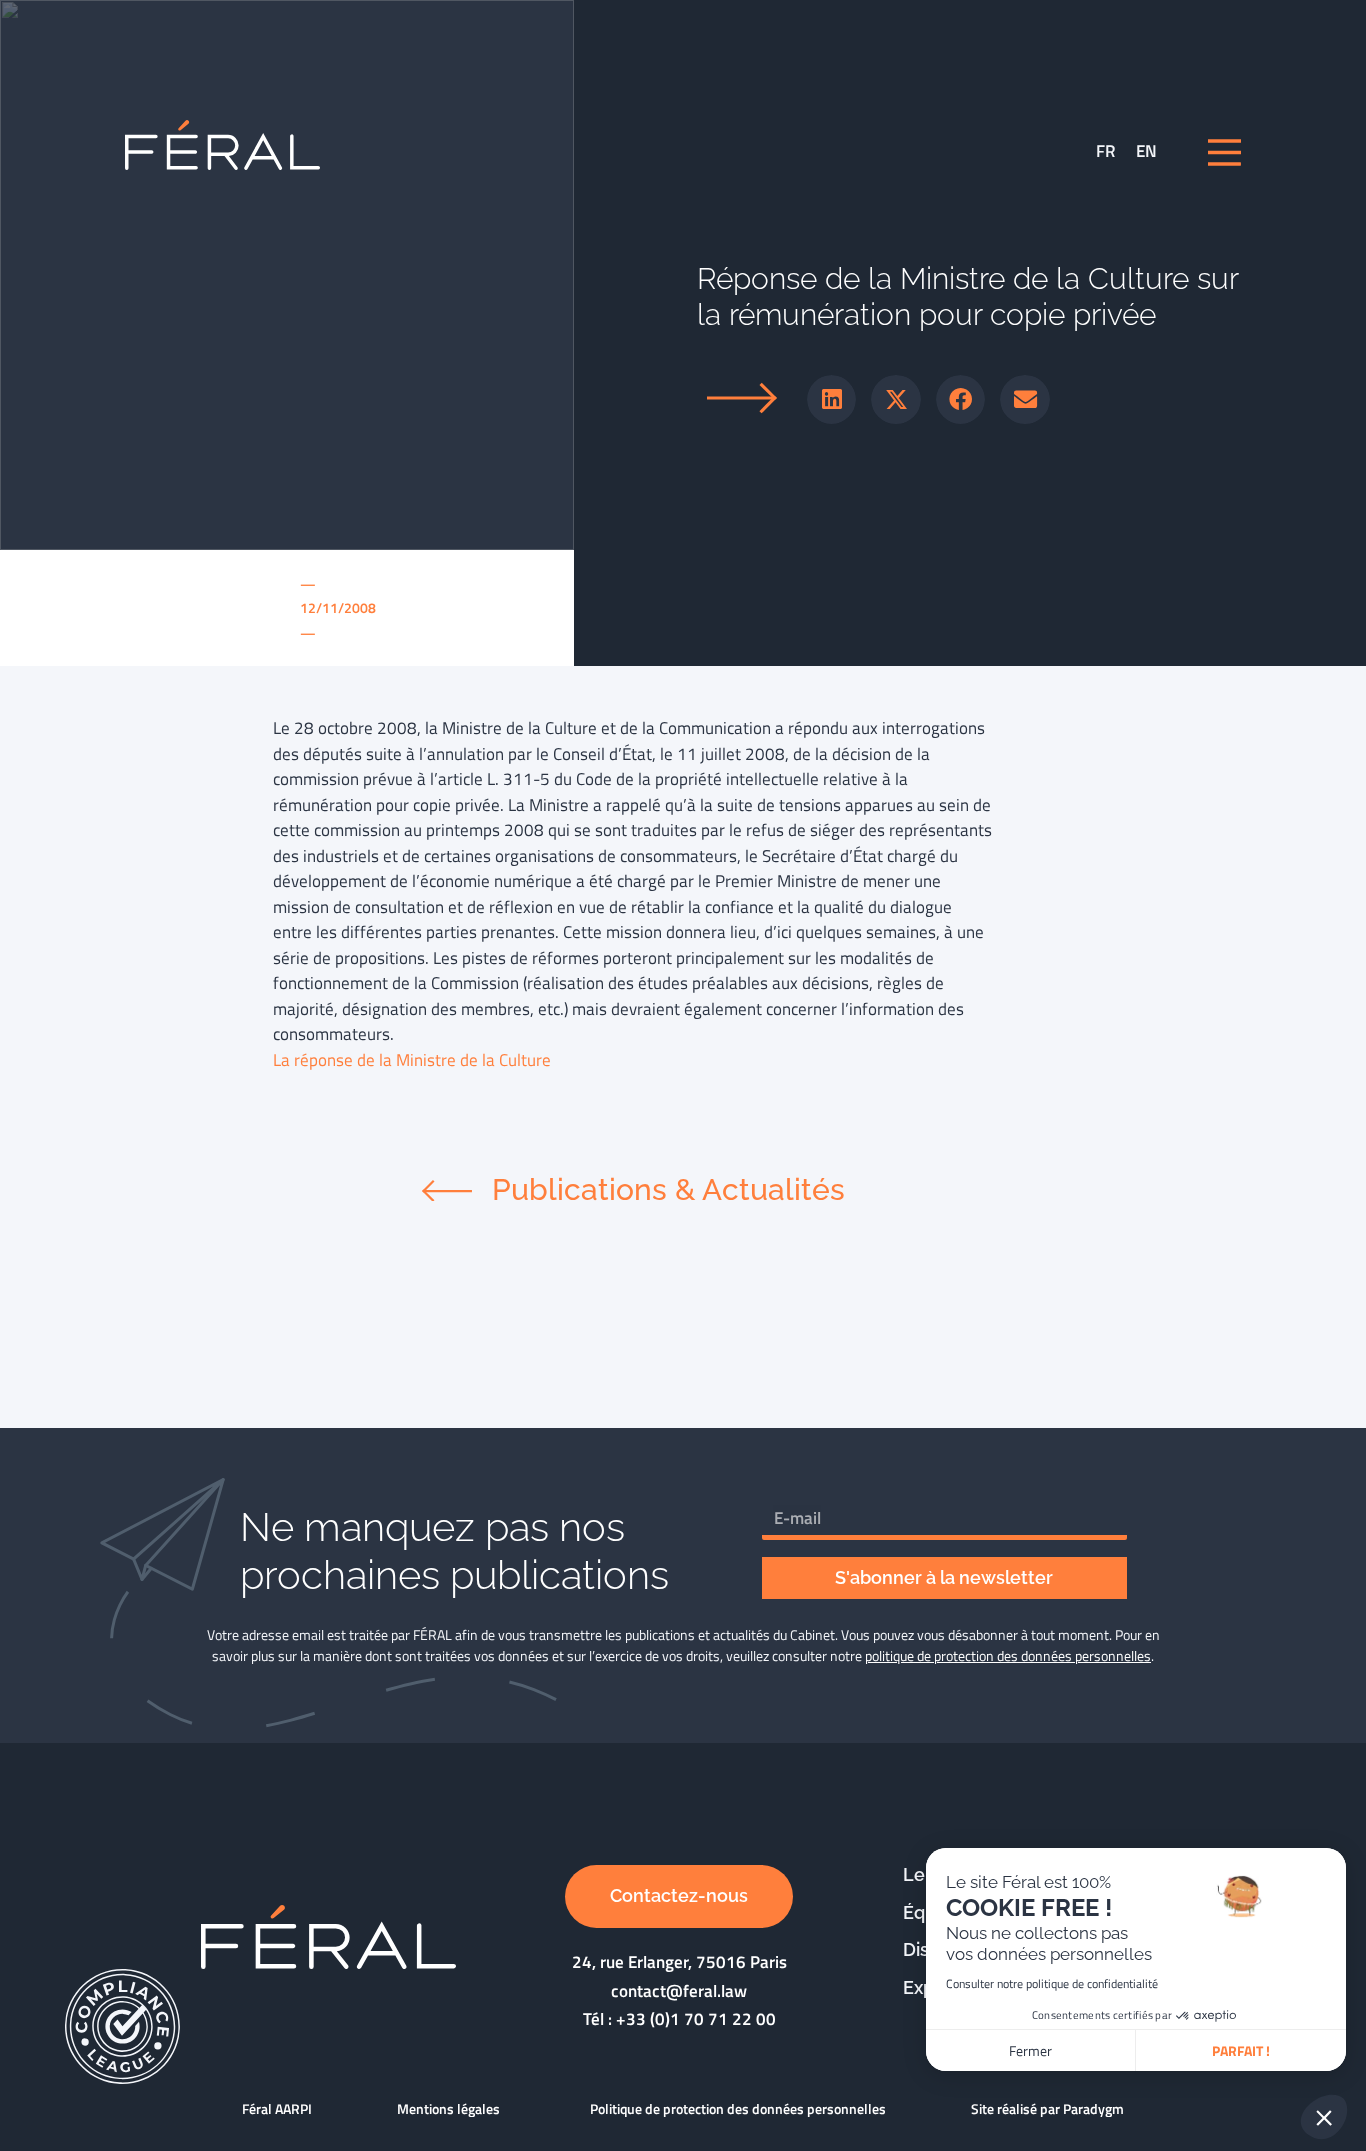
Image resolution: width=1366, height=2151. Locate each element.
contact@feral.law (679, 1991)
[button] (832, 400)
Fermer (1030, 2050)
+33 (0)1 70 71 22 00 (696, 2019)
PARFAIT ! (1241, 2050)
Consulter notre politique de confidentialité (1052, 1983)
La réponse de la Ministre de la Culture (412, 1060)
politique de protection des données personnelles (1008, 1655)
